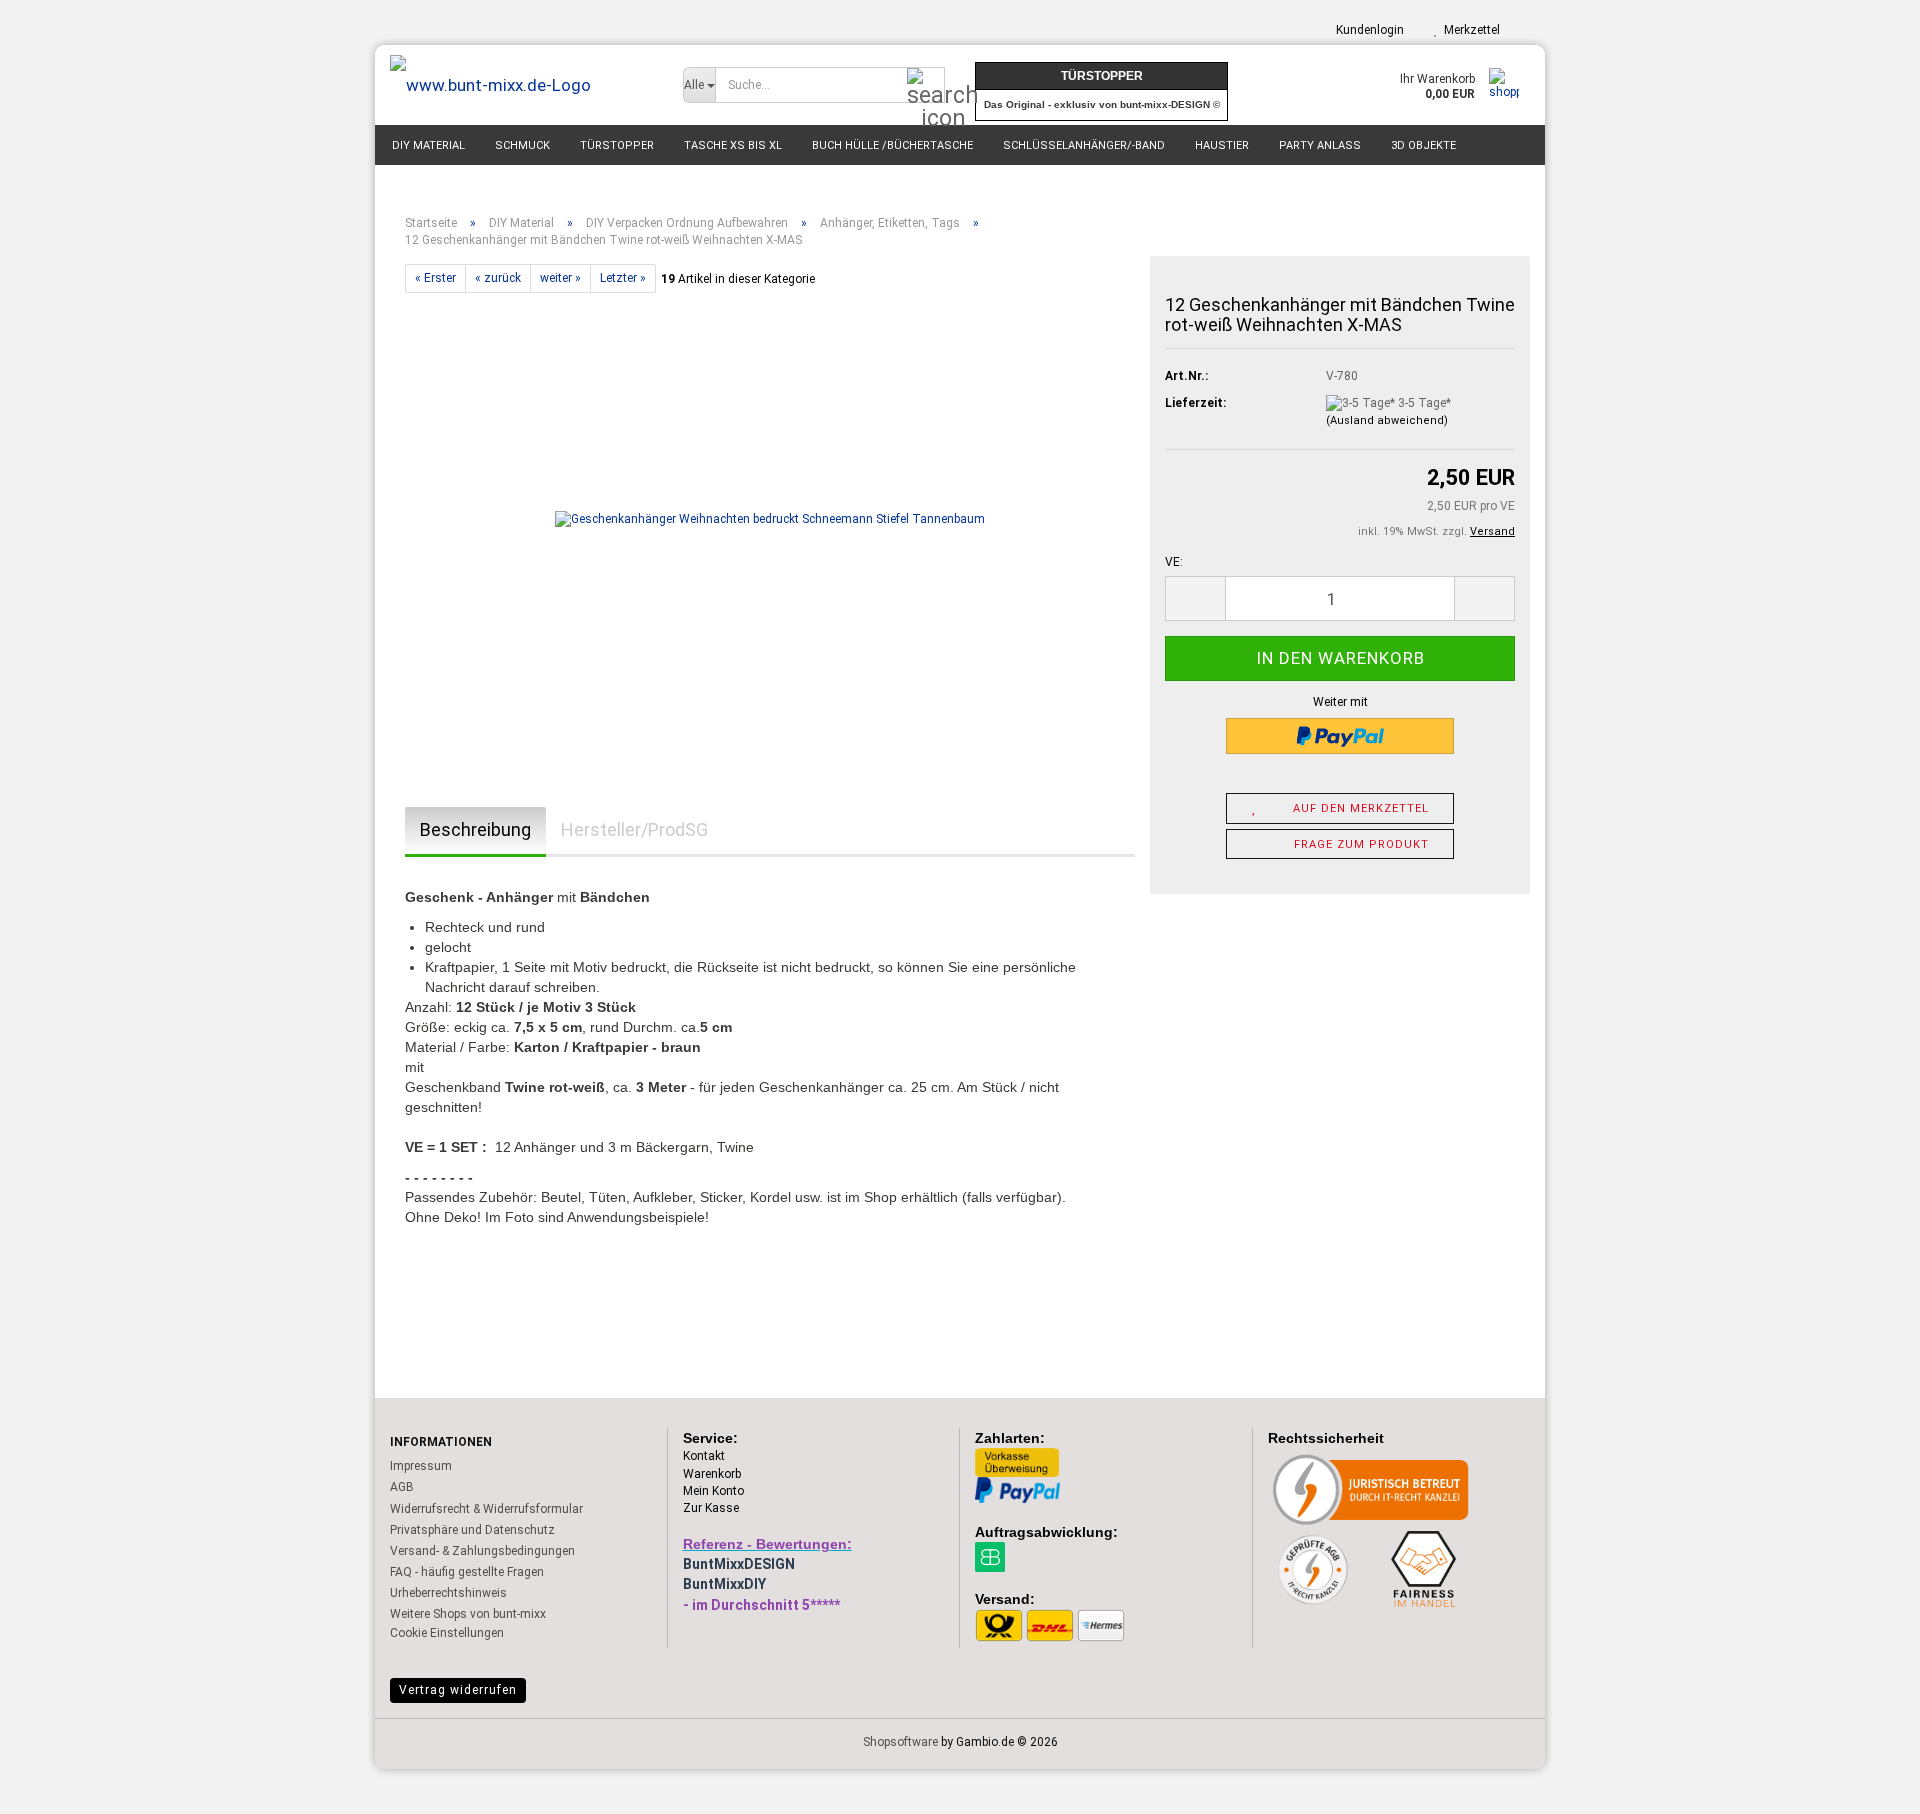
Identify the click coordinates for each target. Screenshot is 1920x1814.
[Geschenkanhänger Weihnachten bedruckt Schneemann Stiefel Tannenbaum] (770, 519)
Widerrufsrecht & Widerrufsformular (486, 1509)
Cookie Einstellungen (447, 1633)
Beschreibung (475, 829)
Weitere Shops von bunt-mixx (468, 1614)
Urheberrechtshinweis (448, 1593)
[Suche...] (926, 86)
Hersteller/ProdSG (634, 829)
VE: (1174, 562)
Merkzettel (1469, 30)
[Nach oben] (1865, 1784)
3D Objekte (1423, 145)
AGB (402, 1487)
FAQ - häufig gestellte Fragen (467, 1572)
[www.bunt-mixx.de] (521, 85)
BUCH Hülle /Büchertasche (892, 145)
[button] (1195, 598)
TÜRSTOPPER (617, 145)
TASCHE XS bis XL (733, 145)
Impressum (421, 1466)
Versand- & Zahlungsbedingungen (482, 1551)
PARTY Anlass (1320, 145)
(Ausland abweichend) (1387, 420)
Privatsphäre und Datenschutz (472, 1530)
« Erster (435, 278)
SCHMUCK (522, 145)
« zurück (498, 278)
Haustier (1222, 145)
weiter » (560, 278)
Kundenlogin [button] (1367, 30)
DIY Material (428, 145)
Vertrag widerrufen (458, 1690)
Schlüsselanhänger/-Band (1084, 145)
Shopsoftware (900, 1742)
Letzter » (623, 278)
